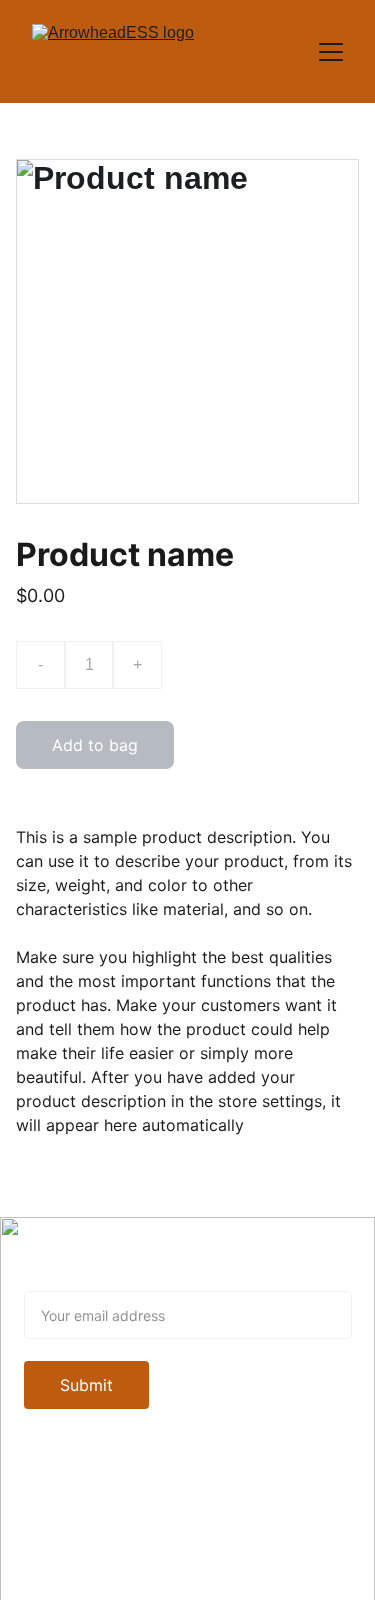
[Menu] (331, 52)
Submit (86, 1385)
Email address (77, 1279)
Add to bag (95, 745)
